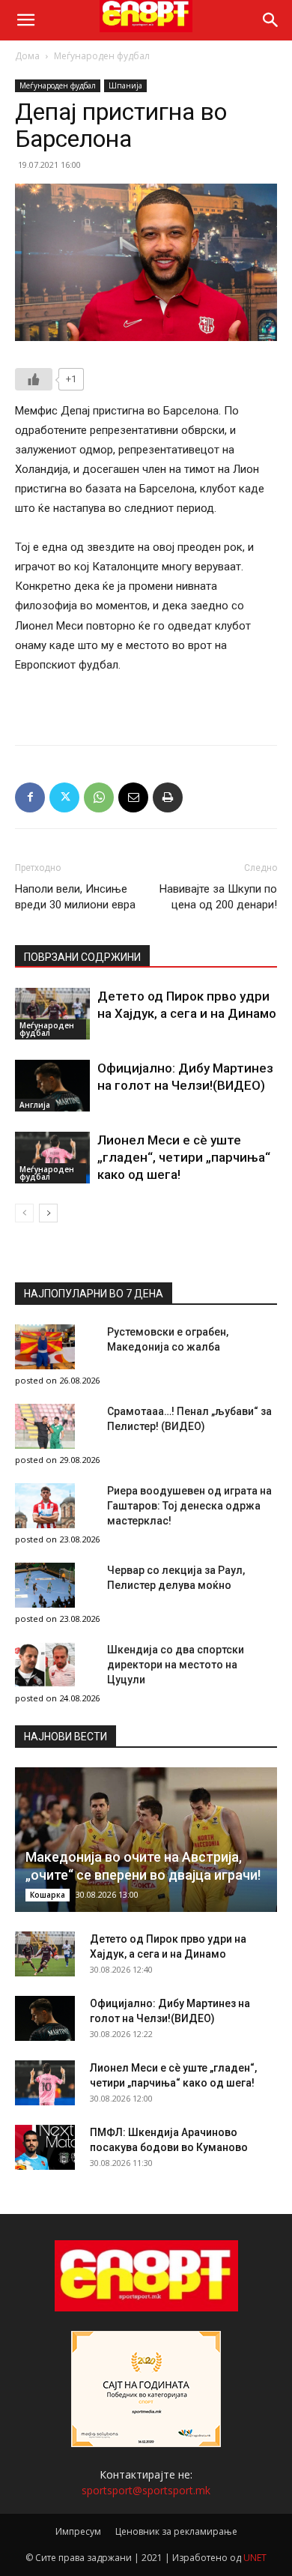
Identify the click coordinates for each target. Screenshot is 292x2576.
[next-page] (48, 1213)
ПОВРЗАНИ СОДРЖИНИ (82, 957)
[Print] (168, 797)
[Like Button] (34, 379)
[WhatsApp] (99, 797)
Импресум (78, 2531)
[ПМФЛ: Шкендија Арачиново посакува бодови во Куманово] (45, 2147)
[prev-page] (24, 1213)
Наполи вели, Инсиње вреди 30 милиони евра (75, 897)
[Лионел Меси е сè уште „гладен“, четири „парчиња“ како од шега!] (52, 1158)
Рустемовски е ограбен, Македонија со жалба (168, 1339)
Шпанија (125, 85)
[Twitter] (64, 797)
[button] (25, 20)
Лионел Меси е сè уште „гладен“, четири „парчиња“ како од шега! (184, 1157)
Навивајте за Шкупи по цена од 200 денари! (218, 897)
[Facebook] (30, 797)
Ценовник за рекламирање (176, 2531)
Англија (35, 1105)
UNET (255, 2558)
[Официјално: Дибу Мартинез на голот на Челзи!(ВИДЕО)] (52, 1086)
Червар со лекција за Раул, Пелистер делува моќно (176, 1578)
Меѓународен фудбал (102, 56)
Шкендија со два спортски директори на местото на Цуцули (176, 1665)
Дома (27, 56)
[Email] (133, 797)
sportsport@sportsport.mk (146, 2490)
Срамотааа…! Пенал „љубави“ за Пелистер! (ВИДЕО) (189, 1419)
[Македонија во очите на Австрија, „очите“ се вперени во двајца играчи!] (146, 1840)
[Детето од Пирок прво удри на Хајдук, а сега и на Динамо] (52, 1014)
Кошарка (48, 1895)
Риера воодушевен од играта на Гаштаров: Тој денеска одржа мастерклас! (189, 1506)
